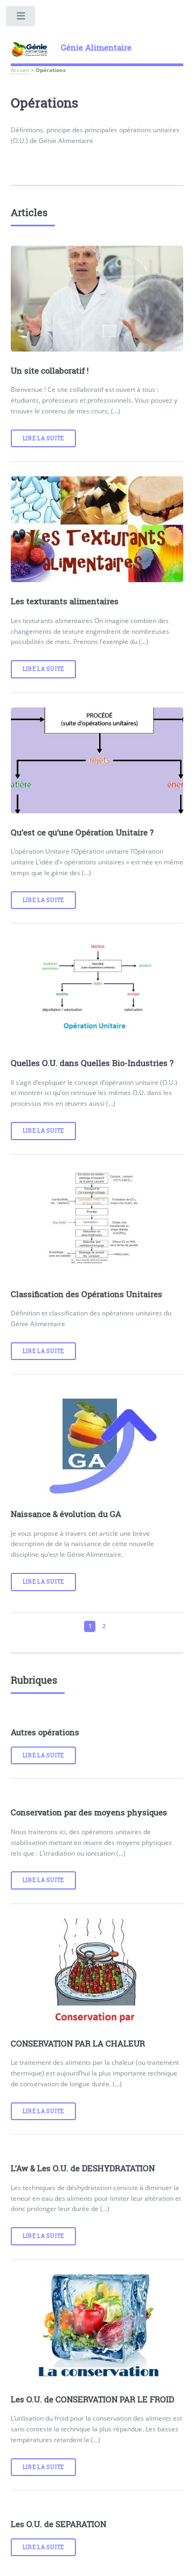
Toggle (21, 18)
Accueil (20, 70)
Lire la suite (43, 438)
